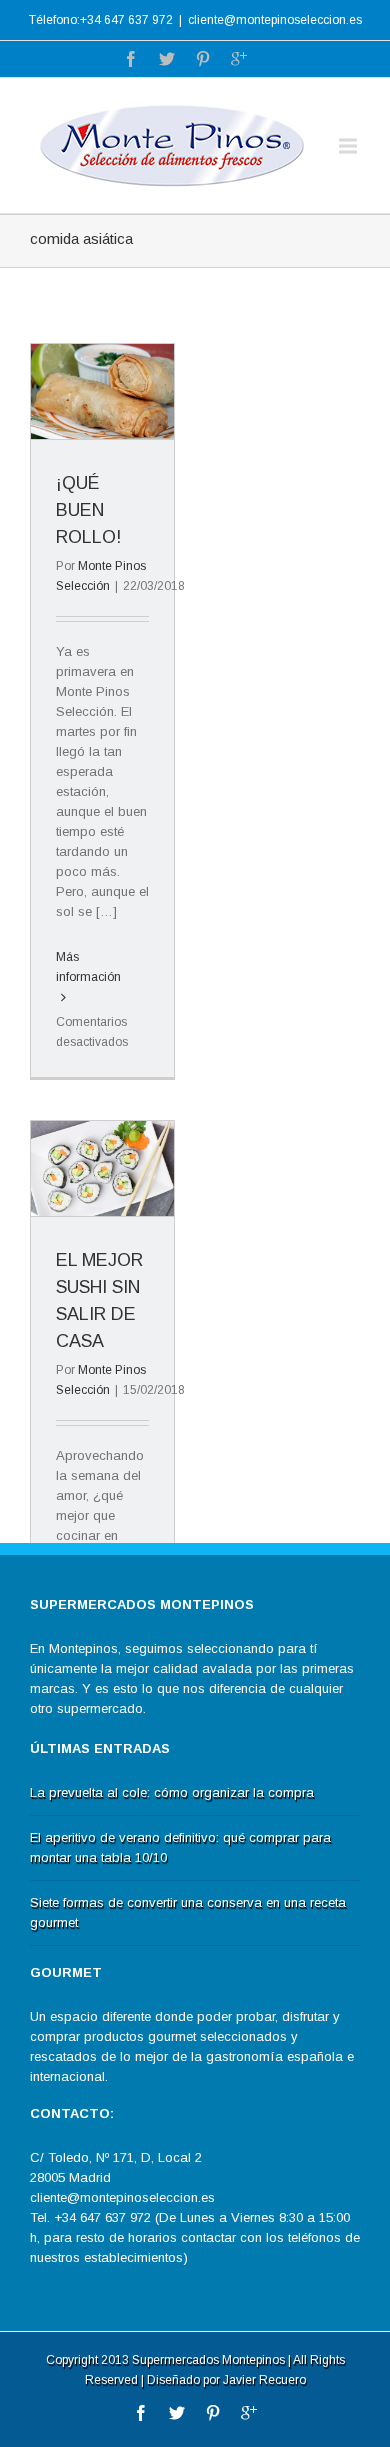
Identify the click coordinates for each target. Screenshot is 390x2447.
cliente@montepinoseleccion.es (275, 20)
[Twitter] (167, 59)
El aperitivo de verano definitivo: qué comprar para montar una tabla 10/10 (180, 1847)
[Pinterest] (203, 59)
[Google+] (239, 59)
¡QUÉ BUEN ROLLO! (88, 510)
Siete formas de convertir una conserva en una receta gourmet (188, 1912)
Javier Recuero (264, 2380)
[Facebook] (131, 59)
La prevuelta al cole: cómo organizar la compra (172, 1792)
